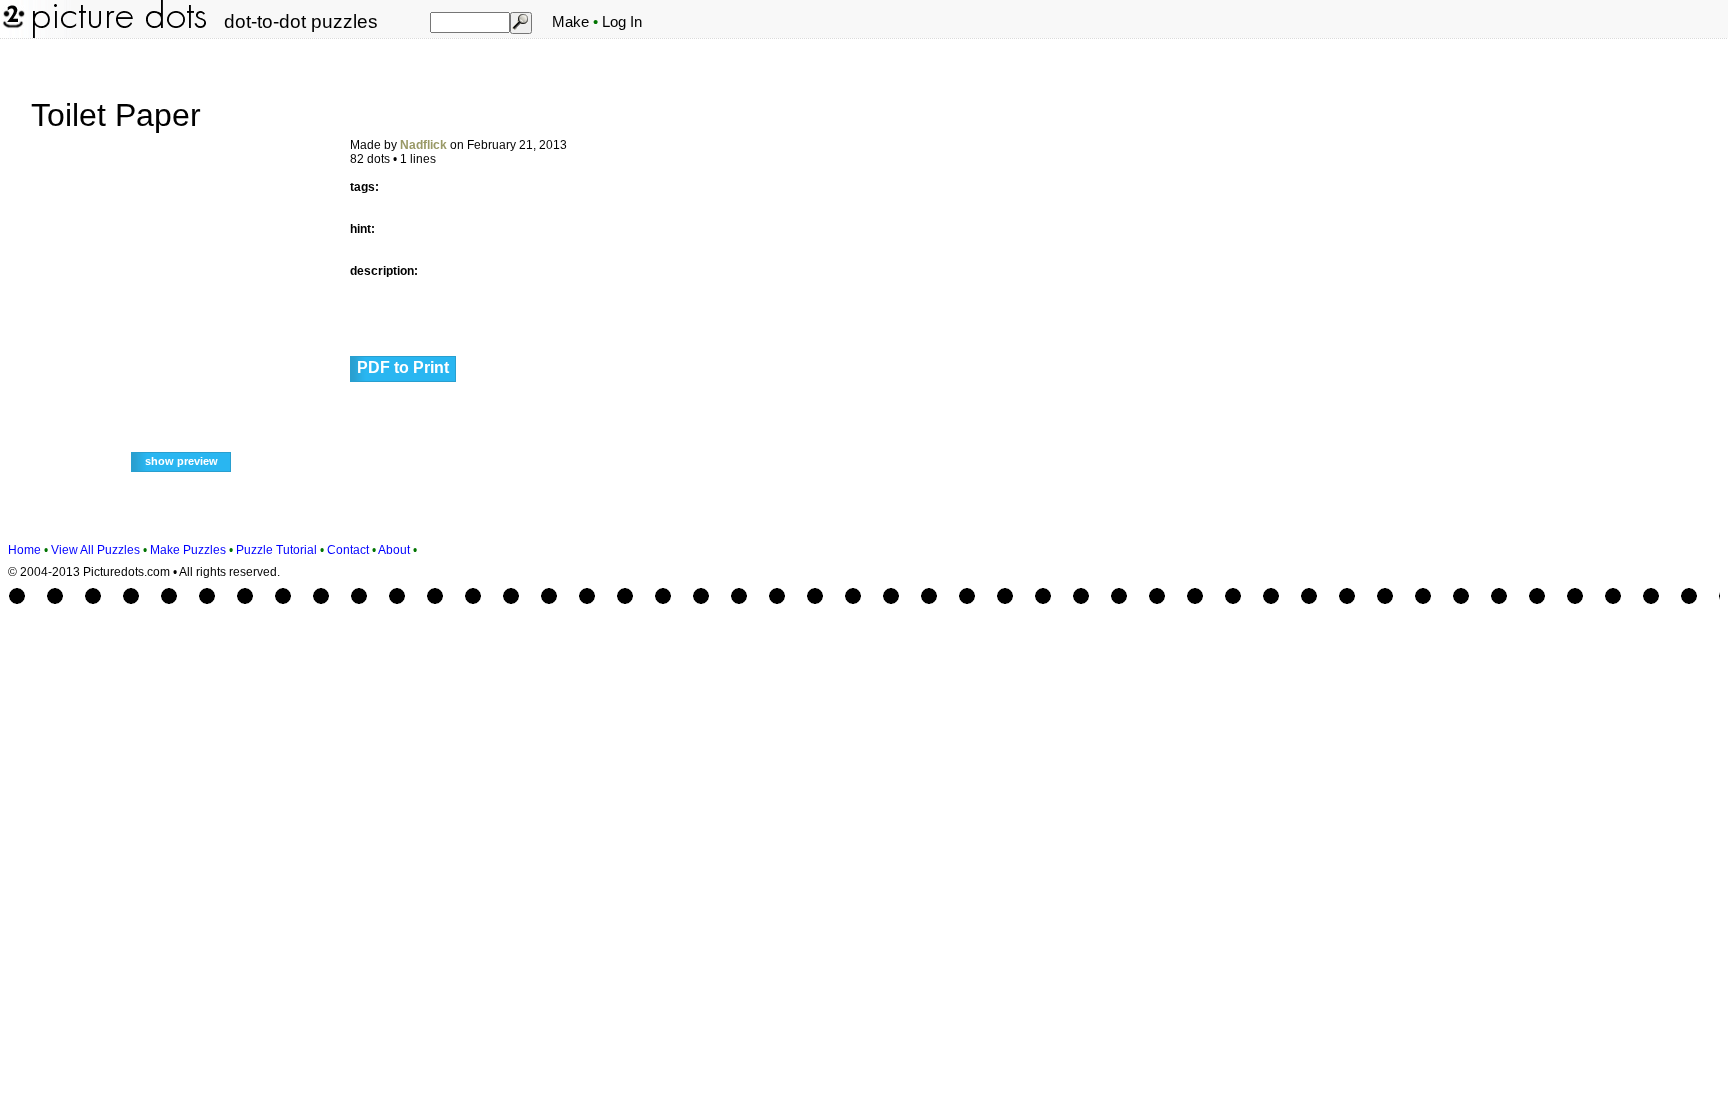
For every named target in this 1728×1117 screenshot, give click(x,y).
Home (24, 550)
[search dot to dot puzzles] (520, 22)
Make (570, 22)
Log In (622, 22)
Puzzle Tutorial (276, 550)
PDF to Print (403, 367)
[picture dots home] (12, 34)
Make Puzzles (188, 550)
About (394, 550)
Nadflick (423, 145)
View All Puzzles (95, 550)
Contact (348, 550)
